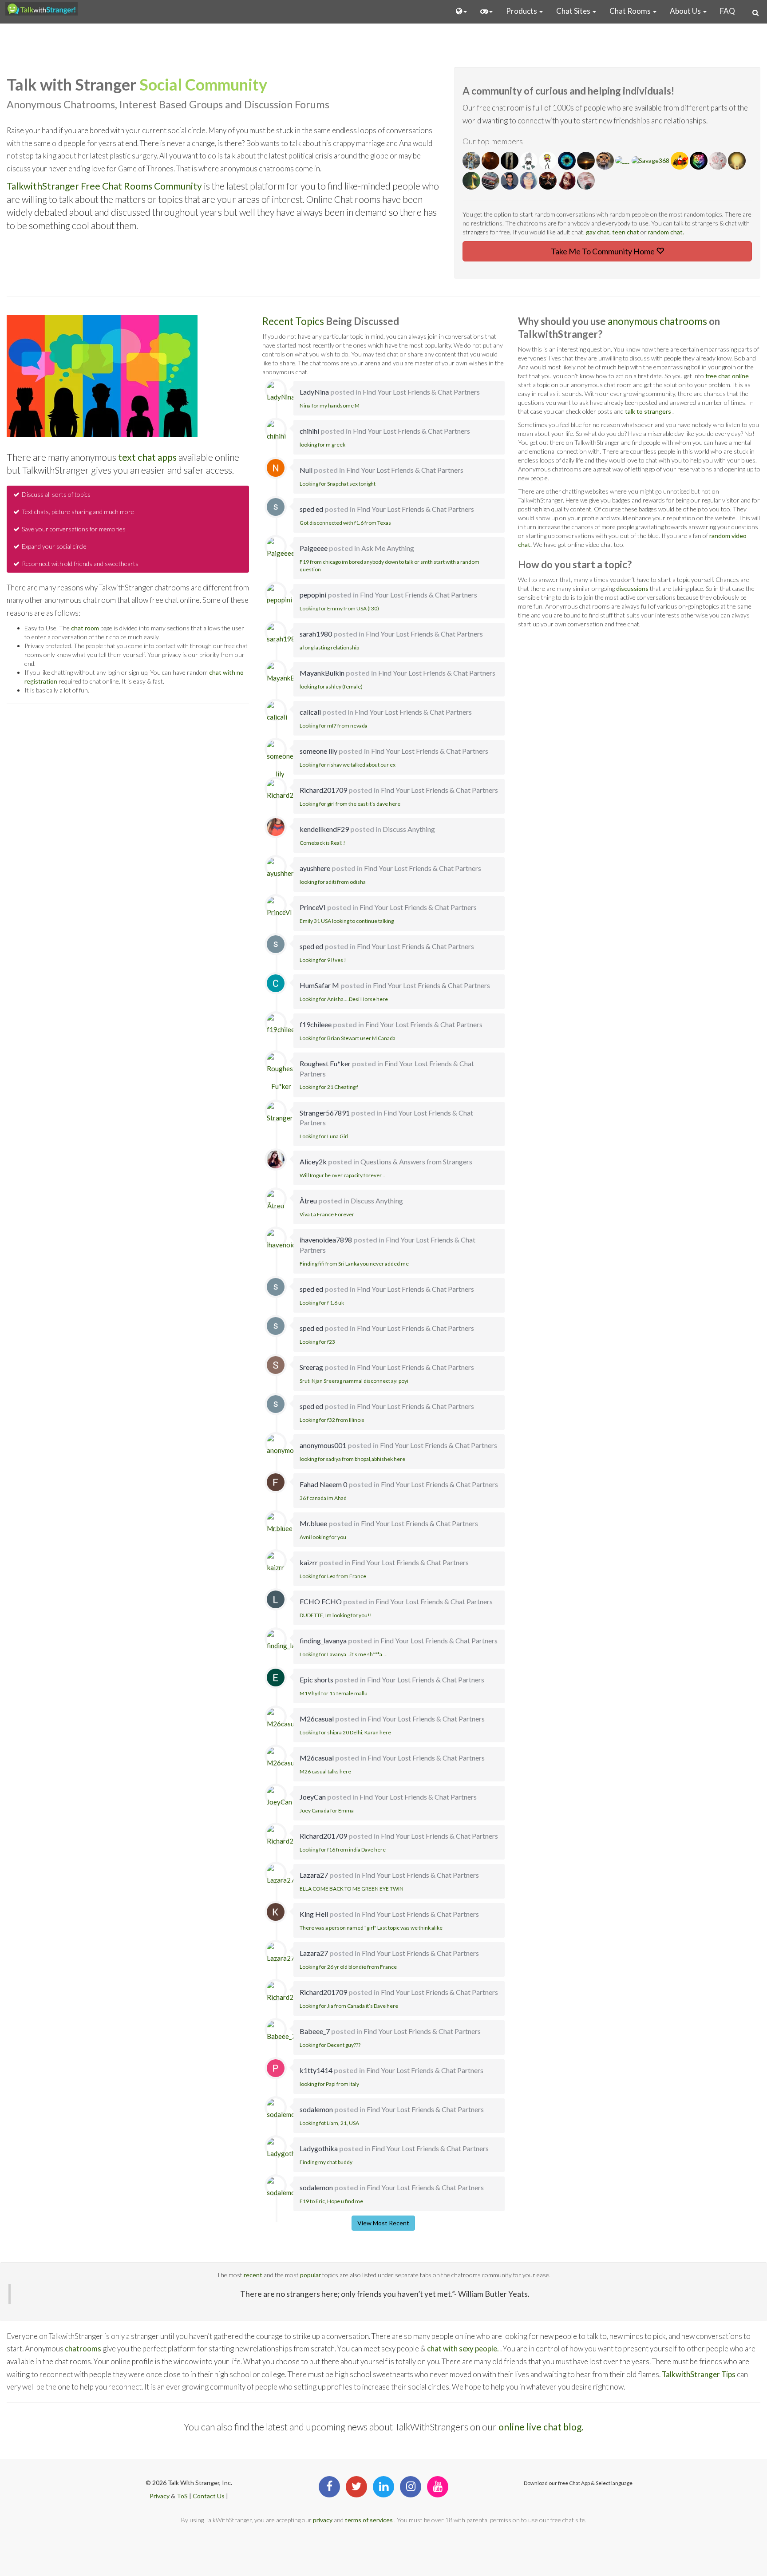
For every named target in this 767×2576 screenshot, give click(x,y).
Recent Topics (294, 321)
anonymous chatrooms (658, 321)
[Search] (755, 12)
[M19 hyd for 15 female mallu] (276, 1678)
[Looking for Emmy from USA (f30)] (279, 596)
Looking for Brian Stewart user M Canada (348, 1038)
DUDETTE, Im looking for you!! (336, 1615)
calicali (310, 712)
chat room (85, 628)
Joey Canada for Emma (327, 1810)
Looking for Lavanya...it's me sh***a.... (344, 1654)
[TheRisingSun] (680, 161)
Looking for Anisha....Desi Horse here (344, 999)
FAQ (727, 11)
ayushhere (315, 868)
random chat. (666, 232)
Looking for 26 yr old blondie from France (348, 1967)
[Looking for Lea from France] (276, 1564)
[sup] (472, 161)
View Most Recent (383, 2223)
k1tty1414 (316, 2070)
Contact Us (209, 2496)
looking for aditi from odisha (333, 882)
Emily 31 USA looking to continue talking (347, 921)
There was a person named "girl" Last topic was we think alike (371, 1928)
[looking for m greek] (276, 432)
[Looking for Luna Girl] (292, 1114)
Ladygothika (319, 2148)
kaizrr (309, 1562)
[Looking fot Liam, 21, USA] (283, 2111)
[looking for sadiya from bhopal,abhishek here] (290, 1447)
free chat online (727, 376)
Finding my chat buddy (326, 2162)
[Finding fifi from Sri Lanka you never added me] (293, 1242)
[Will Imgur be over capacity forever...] (276, 1160)
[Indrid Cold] (586, 181)
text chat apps (147, 457)
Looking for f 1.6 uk (322, 1303)
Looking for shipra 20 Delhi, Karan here (345, 1732)
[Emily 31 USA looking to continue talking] (279, 909)
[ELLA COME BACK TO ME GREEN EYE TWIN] (281, 1876)
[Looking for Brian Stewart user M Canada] (283, 1026)
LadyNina (314, 392)
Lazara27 (314, 1875)
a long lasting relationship (329, 647)
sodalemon (316, 2109)
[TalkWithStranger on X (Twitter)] (356, 2487)
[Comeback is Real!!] (276, 827)
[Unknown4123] (699, 161)
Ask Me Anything (388, 548)
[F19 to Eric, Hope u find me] (283, 2189)
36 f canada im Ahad (323, 1498)
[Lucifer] (548, 181)
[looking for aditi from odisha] (282, 870)
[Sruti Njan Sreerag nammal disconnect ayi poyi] (276, 1365)
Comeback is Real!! (322, 843)
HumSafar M (319, 985)
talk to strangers (648, 411)
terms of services (369, 2520)
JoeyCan (313, 1797)
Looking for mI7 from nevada (334, 726)
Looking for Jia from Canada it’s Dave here (349, 2006)
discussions (632, 588)
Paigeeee (314, 548)
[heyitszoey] (718, 161)
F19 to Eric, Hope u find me (331, 2201)
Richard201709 (323, 790)
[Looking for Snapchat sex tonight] (276, 468)
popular (310, 2275)
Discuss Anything (409, 829)
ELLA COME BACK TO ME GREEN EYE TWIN (352, 1889)
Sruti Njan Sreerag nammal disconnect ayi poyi (354, 1381)
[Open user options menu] (461, 11)
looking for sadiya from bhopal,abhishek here (352, 1459)
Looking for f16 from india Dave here (343, 1850)
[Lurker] (510, 161)
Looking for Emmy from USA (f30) (339, 608)
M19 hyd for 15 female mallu (334, 1693)
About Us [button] (686, 11)
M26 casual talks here (325, 1771)
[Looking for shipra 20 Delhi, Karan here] (283, 1720)
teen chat (626, 232)
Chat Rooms (631, 11)
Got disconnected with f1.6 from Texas (345, 523)
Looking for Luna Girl (324, 1136)
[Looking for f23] (276, 1326)
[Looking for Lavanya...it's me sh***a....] (290, 1642)
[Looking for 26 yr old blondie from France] (281, 1955)
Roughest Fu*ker (325, 1063)
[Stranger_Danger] (472, 181)
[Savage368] (651, 161)
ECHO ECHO (321, 1601)
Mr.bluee (313, 1523)
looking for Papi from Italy (329, 2084)
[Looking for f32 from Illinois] (276, 1404)
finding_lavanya (323, 1640)
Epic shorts (316, 1680)
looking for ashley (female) (331, 687)
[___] (623, 161)
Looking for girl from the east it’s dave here (350, 804)
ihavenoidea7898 (326, 1240)
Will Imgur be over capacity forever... (342, 1175)
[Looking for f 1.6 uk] (276, 1287)
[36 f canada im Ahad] (276, 1482)
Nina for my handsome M (330, 406)
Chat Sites (574, 11)
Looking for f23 (317, 1342)
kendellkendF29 (324, 829)
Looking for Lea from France (333, 1576)
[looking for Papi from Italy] (276, 2068)
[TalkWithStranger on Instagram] (411, 2487)
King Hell (314, 1914)
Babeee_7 (315, 2031)
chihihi (309, 431)
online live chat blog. (541, 2427)
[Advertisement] (383, 44)
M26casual (317, 1719)
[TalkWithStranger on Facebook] (329, 2487)
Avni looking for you (323, 1537)
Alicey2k (313, 1161)
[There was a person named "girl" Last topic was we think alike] (276, 1912)
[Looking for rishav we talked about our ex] (280, 761)
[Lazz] (737, 161)
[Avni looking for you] (280, 1525)
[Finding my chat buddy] (285, 2150)
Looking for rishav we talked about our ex (348, 765)
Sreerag (311, 1367)
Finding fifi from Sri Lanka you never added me (354, 1264)
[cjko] (587, 161)
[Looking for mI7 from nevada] (277, 713)
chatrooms (83, 2348)
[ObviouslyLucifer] (510, 181)
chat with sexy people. (464, 2348)
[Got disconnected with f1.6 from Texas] (276, 507)
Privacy (160, 2496)
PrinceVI (313, 907)
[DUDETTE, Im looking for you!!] (276, 1599)
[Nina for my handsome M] (281, 393)
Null (306, 470)
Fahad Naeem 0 (323, 1484)
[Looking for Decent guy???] (281, 2033)
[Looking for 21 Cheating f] (281, 1074)
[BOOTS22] (491, 181)
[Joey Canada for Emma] (279, 1798)
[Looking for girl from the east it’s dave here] (290, 791)
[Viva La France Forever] (276, 1203)
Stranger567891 (325, 1113)
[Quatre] (606, 161)
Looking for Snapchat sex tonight (338, 484)
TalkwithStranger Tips (699, 2374)
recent (253, 2275)
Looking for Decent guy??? (330, 2045)
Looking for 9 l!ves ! (323, 960)
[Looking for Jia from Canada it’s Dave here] (290, 1994)
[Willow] (529, 161)
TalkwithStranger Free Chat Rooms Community (104, 186)
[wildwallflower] (567, 181)
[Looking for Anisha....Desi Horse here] (276, 983)
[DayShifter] (567, 161)
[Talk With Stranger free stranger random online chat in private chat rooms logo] (42, 9)
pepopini (313, 595)
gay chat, (599, 232)
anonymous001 (323, 1445)
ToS (182, 2496)
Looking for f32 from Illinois (332, 1420)
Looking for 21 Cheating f (329, 1087)
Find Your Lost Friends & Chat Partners (421, 392)
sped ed (311, 509)
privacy (323, 2520)
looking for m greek (322, 445)
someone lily (318, 751)
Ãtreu (308, 1201)
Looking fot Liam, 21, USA (329, 2123)
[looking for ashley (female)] (288, 674)
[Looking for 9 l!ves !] (276, 944)
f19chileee (316, 1024)
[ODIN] (491, 161)
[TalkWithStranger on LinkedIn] (383, 2487)
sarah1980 (316, 634)
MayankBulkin (322, 673)
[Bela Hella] (548, 161)
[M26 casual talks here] (283, 1759)
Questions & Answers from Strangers (416, 1161)
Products (522, 11)
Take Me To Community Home (603, 251)
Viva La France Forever (327, 1214)
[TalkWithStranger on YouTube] (438, 2487)
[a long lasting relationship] (283, 635)
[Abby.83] (529, 181)
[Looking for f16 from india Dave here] (290, 1837)
